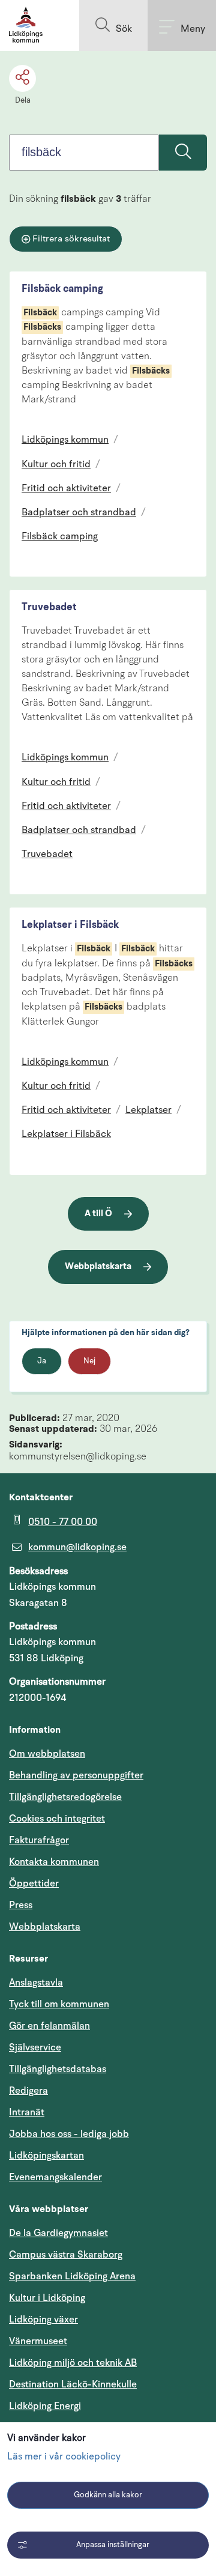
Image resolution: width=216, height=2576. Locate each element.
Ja (42, 1361)
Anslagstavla (36, 1983)
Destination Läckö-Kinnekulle (108, 2384)
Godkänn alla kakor (108, 2495)
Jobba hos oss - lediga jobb (69, 2134)
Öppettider (34, 1884)
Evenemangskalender (108, 2177)
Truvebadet (49, 608)
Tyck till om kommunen (108, 2004)
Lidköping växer (43, 2320)
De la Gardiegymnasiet (58, 2233)
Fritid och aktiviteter (66, 489)
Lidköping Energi (102, 2406)
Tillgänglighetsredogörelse (65, 1797)
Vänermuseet (38, 2341)
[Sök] (183, 153)
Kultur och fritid (56, 465)
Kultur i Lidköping (47, 2298)
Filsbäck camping (62, 289)
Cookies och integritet (57, 1819)
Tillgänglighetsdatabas (108, 2069)
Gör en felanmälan (49, 2026)
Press (21, 1905)
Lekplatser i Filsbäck (70, 925)
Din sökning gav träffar (80, 199)
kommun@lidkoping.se (77, 1547)
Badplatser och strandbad (79, 513)
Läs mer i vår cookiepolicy (64, 2457)
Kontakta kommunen (54, 1862)
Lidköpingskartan (104, 2155)
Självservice (92, 2047)
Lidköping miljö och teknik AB (73, 2363)
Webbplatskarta (98, 1267)
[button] (113, 26)
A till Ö (98, 1214)
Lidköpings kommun (65, 440)
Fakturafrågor (39, 1840)
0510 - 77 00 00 (63, 1522)
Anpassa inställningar (113, 2545)
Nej (89, 1361)
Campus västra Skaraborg (66, 2255)
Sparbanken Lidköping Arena (72, 2276)
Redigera (28, 2091)
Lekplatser (148, 1111)
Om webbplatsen (47, 1754)
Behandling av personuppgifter (76, 1775)
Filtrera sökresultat (71, 239)
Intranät (84, 2112)
